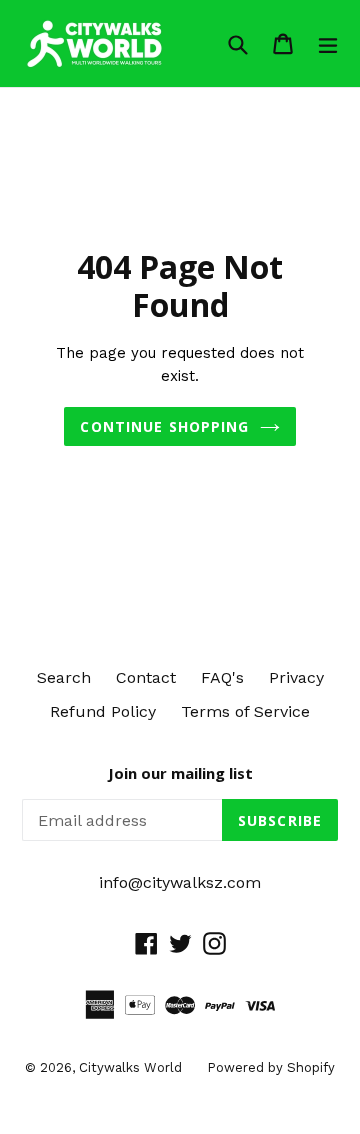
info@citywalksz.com (180, 882)
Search (64, 677)
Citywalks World (130, 1067)
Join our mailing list (180, 773)
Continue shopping (164, 426)
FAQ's (222, 677)
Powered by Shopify (271, 1067)
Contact (146, 677)
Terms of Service (245, 711)
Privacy (296, 677)
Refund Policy (103, 711)
